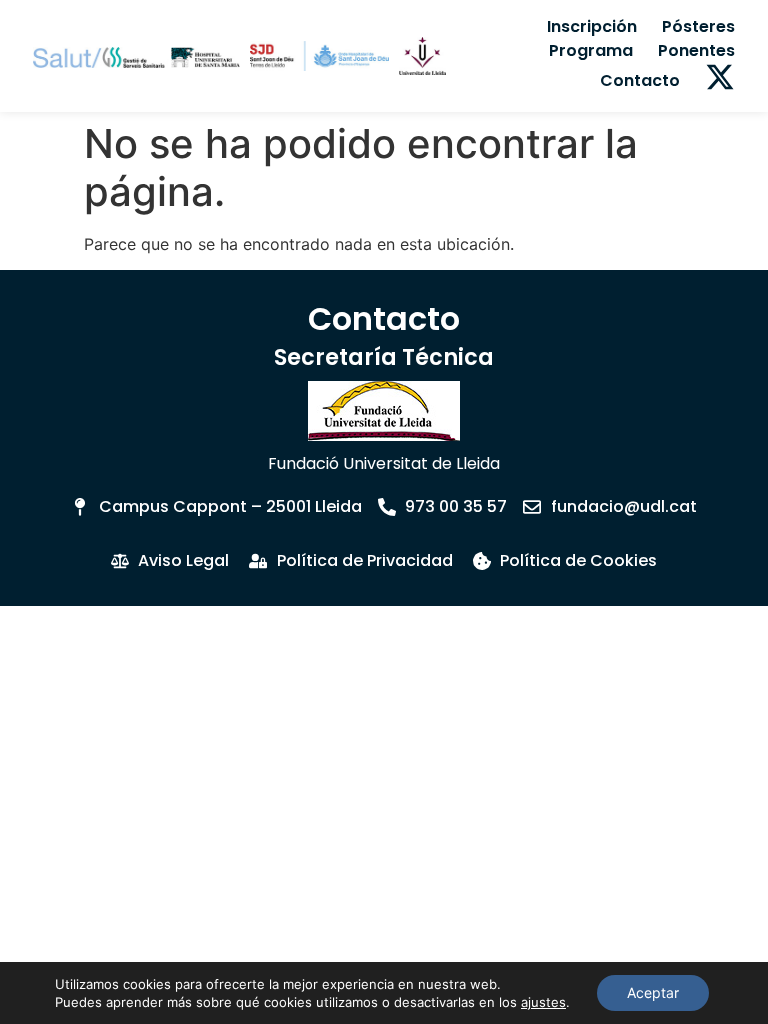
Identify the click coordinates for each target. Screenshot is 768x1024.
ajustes (543, 1002)
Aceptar (653, 992)
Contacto (640, 80)
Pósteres (698, 26)
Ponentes (696, 50)
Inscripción (592, 26)
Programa (591, 50)
